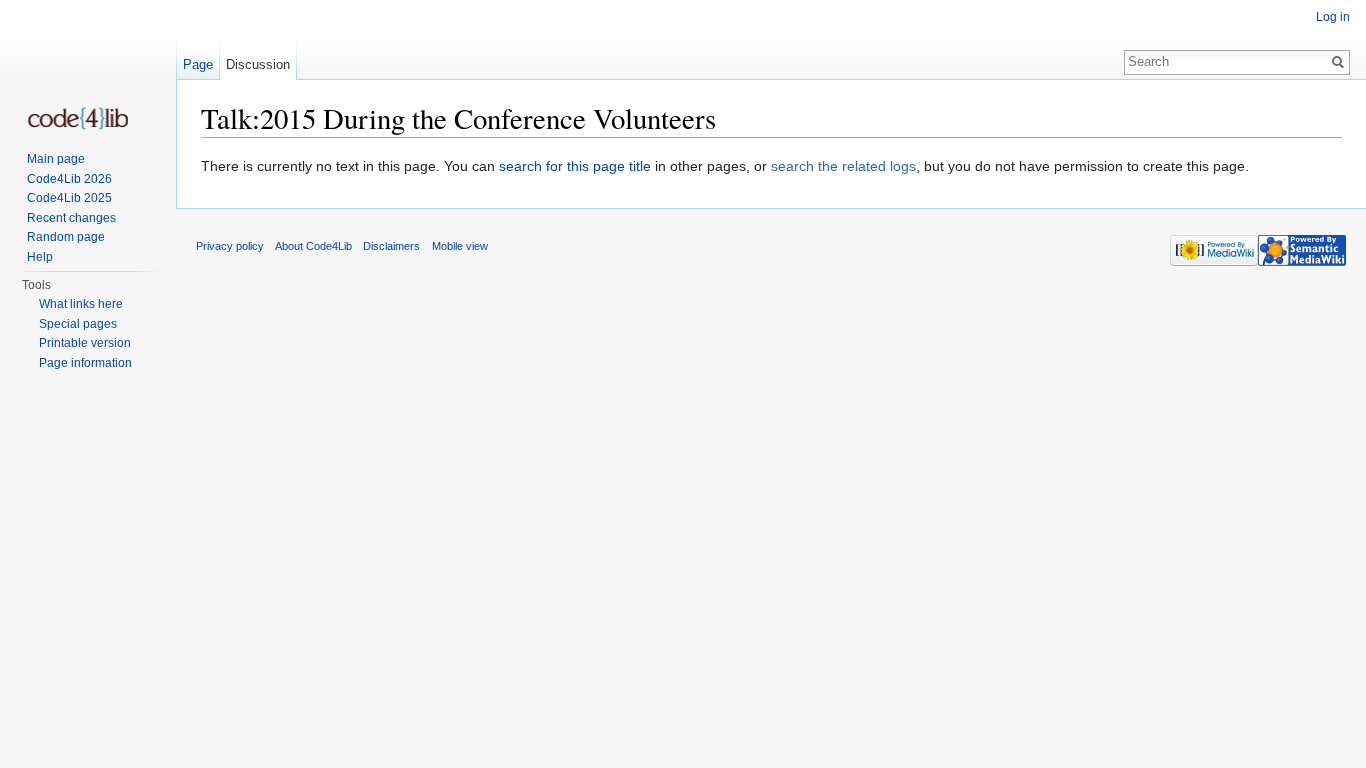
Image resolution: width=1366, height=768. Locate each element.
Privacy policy (230, 246)
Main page (56, 159)
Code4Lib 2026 (69, 179)
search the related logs (843, 166)
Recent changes (71, 218)
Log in (1333, 17)
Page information (85, 363)
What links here (81, 304)
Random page (66, 237)
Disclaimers (391, 246)
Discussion (258, 64)
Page (198, 64)
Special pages (78, 324)
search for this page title (575, 166)
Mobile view (460, 246)
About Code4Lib (313, 246)
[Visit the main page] (78, 118)
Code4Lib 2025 (69, 198)
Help (40, 257)
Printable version (85, 343)
